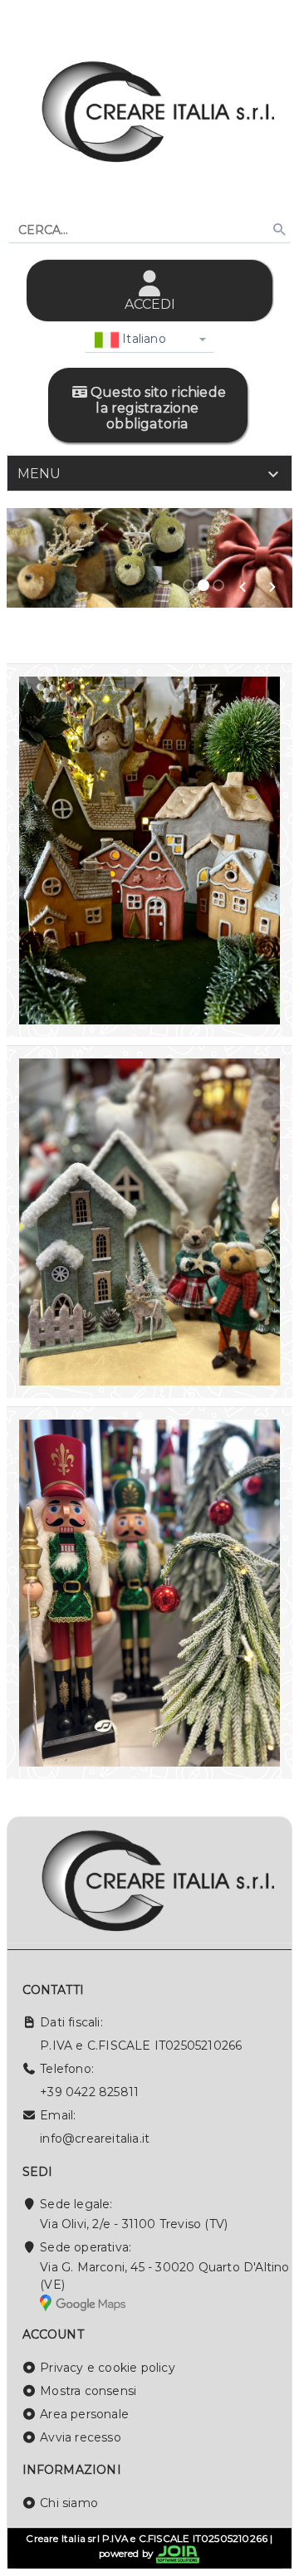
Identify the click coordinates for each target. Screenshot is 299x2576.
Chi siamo (69, 2503)
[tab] (149, 473)
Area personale (84, 2414)
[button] (243, 587)
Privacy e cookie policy (108, 2368)
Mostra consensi (88, 2391)
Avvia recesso (81, 2437)
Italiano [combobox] (142, 339)
